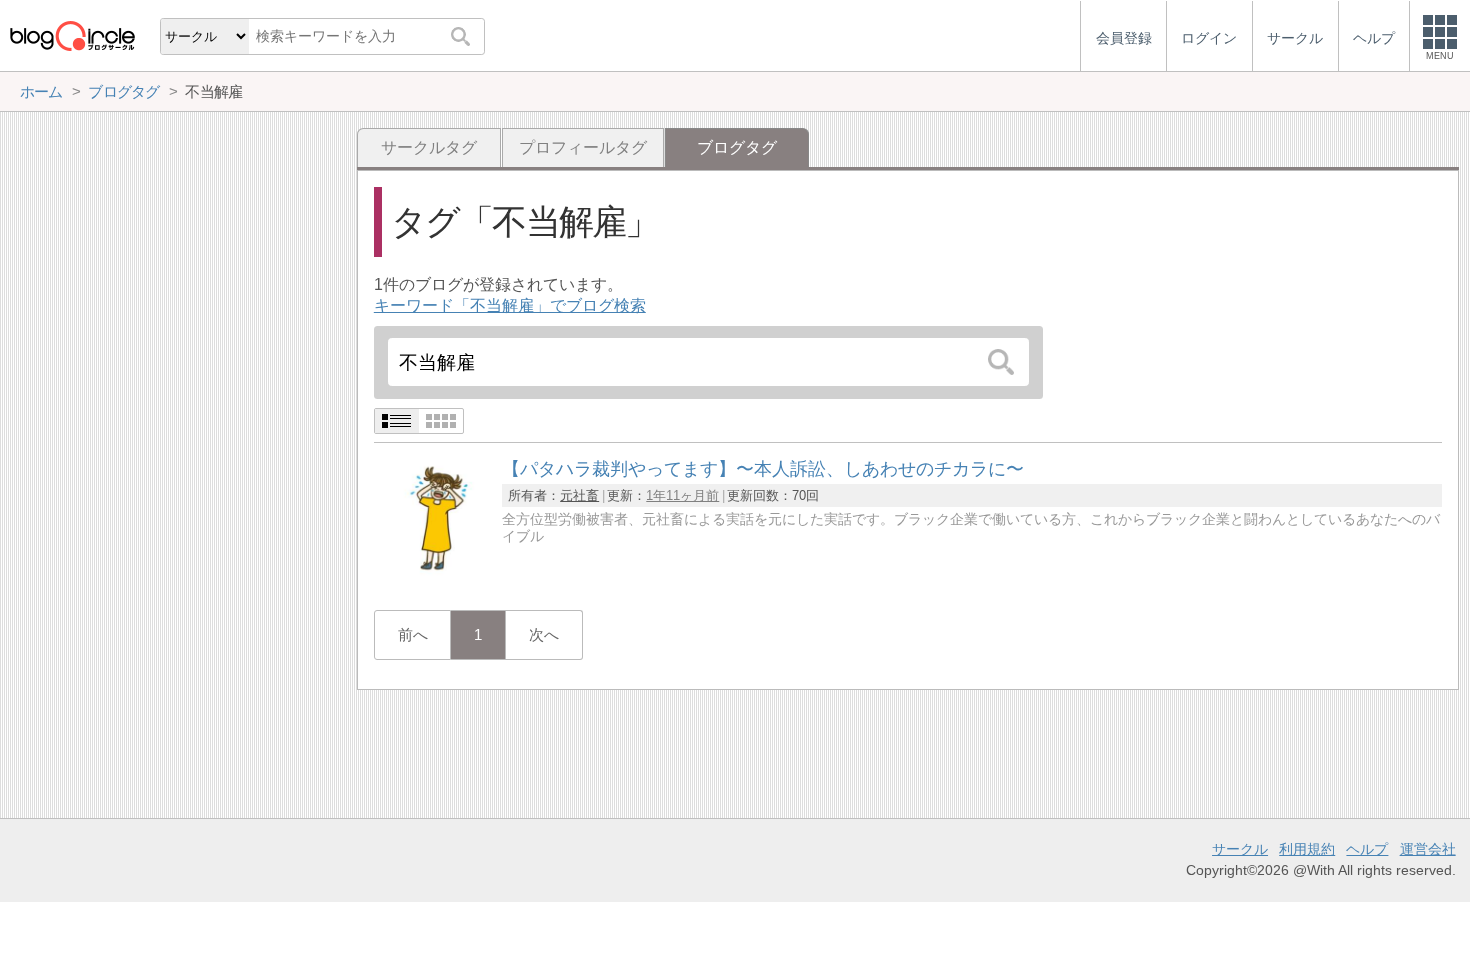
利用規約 (1307, 849)
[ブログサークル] (72, 35)
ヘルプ (1367, 849)
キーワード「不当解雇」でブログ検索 (510, 305)
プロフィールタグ (583, 147)
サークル (1240, 849)
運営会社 (1428, 849)
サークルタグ (429, 147)
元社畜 (579, 495)
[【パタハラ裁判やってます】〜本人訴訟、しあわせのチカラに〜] (434, 573)
